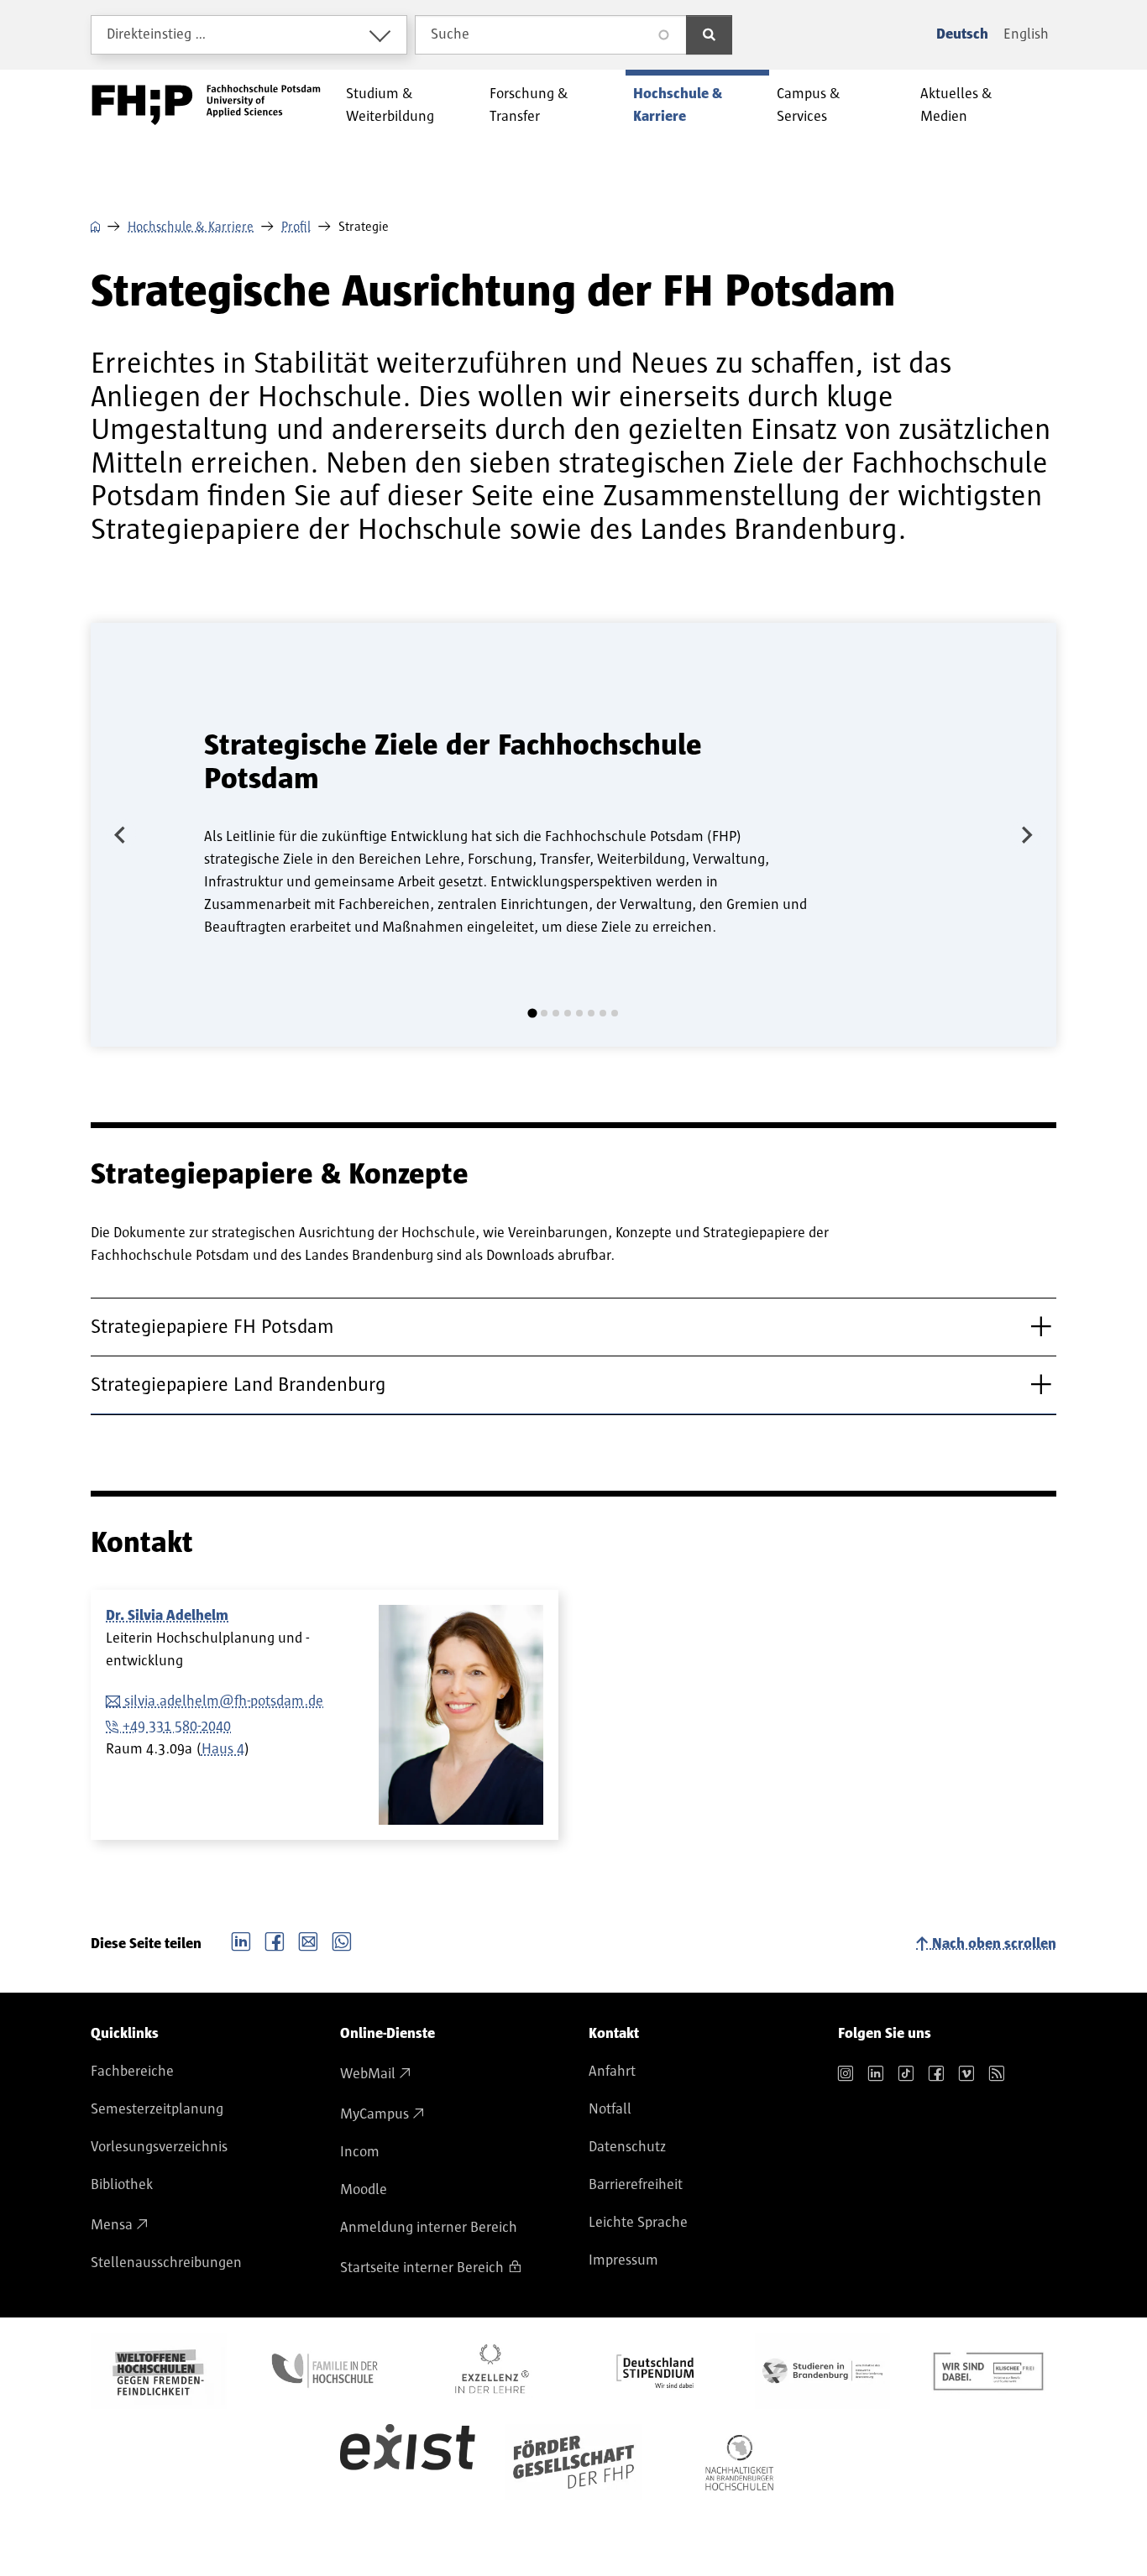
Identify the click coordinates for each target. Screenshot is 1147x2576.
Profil (296, 227)
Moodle (364, 2190)
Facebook (275, 1940)
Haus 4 (223, 1749)
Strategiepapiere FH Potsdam (212, 1327)
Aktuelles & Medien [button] (956, 105)
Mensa (112, 2225)
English (1026, 34)
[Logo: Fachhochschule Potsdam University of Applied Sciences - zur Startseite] (206, 105)
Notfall (610, 2109)
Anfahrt (612, 2072)
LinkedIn (241, 1940)
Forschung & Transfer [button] (529, 105)
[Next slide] (1026, 834)
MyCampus (374, 2114)
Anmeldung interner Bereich (429, 2228)
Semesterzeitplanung (157, 2109)
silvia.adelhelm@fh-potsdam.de (224, 1701)
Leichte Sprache (638, 2223)
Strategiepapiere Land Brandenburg (238, 1385)
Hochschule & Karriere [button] (678, 105)
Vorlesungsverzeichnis (159, 2147)
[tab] (532, 1014)
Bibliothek (122, 2185)
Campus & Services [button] (809, 105)
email (308, 1940)
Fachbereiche (132, 2072)
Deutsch (962, 34)
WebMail (368, 2074)
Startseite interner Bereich (422, 2268)
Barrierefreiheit (636, 2185)
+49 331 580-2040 (177, 1727)
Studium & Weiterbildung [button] (390, 105)
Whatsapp (342, 1940)
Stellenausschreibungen (166, 2263)
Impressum (623, 2260)
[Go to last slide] (121, 834)
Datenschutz (627, 2147)
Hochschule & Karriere (191, 227)
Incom (360, 2152)
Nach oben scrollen (994, 1944)
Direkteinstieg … (157, 34)
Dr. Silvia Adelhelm (167, 1616)
